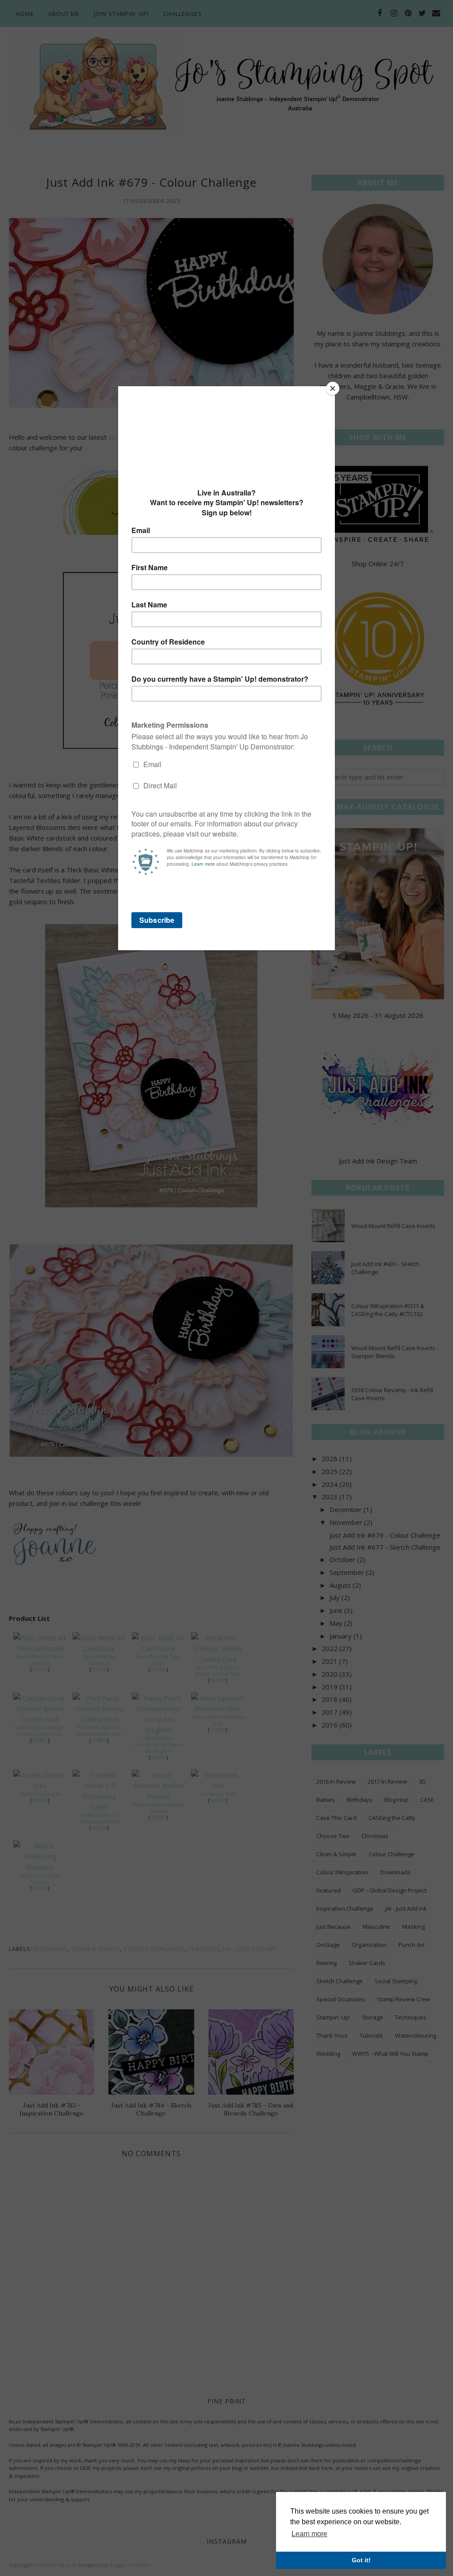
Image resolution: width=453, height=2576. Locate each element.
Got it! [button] (361, 2560)
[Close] (333, 388)
